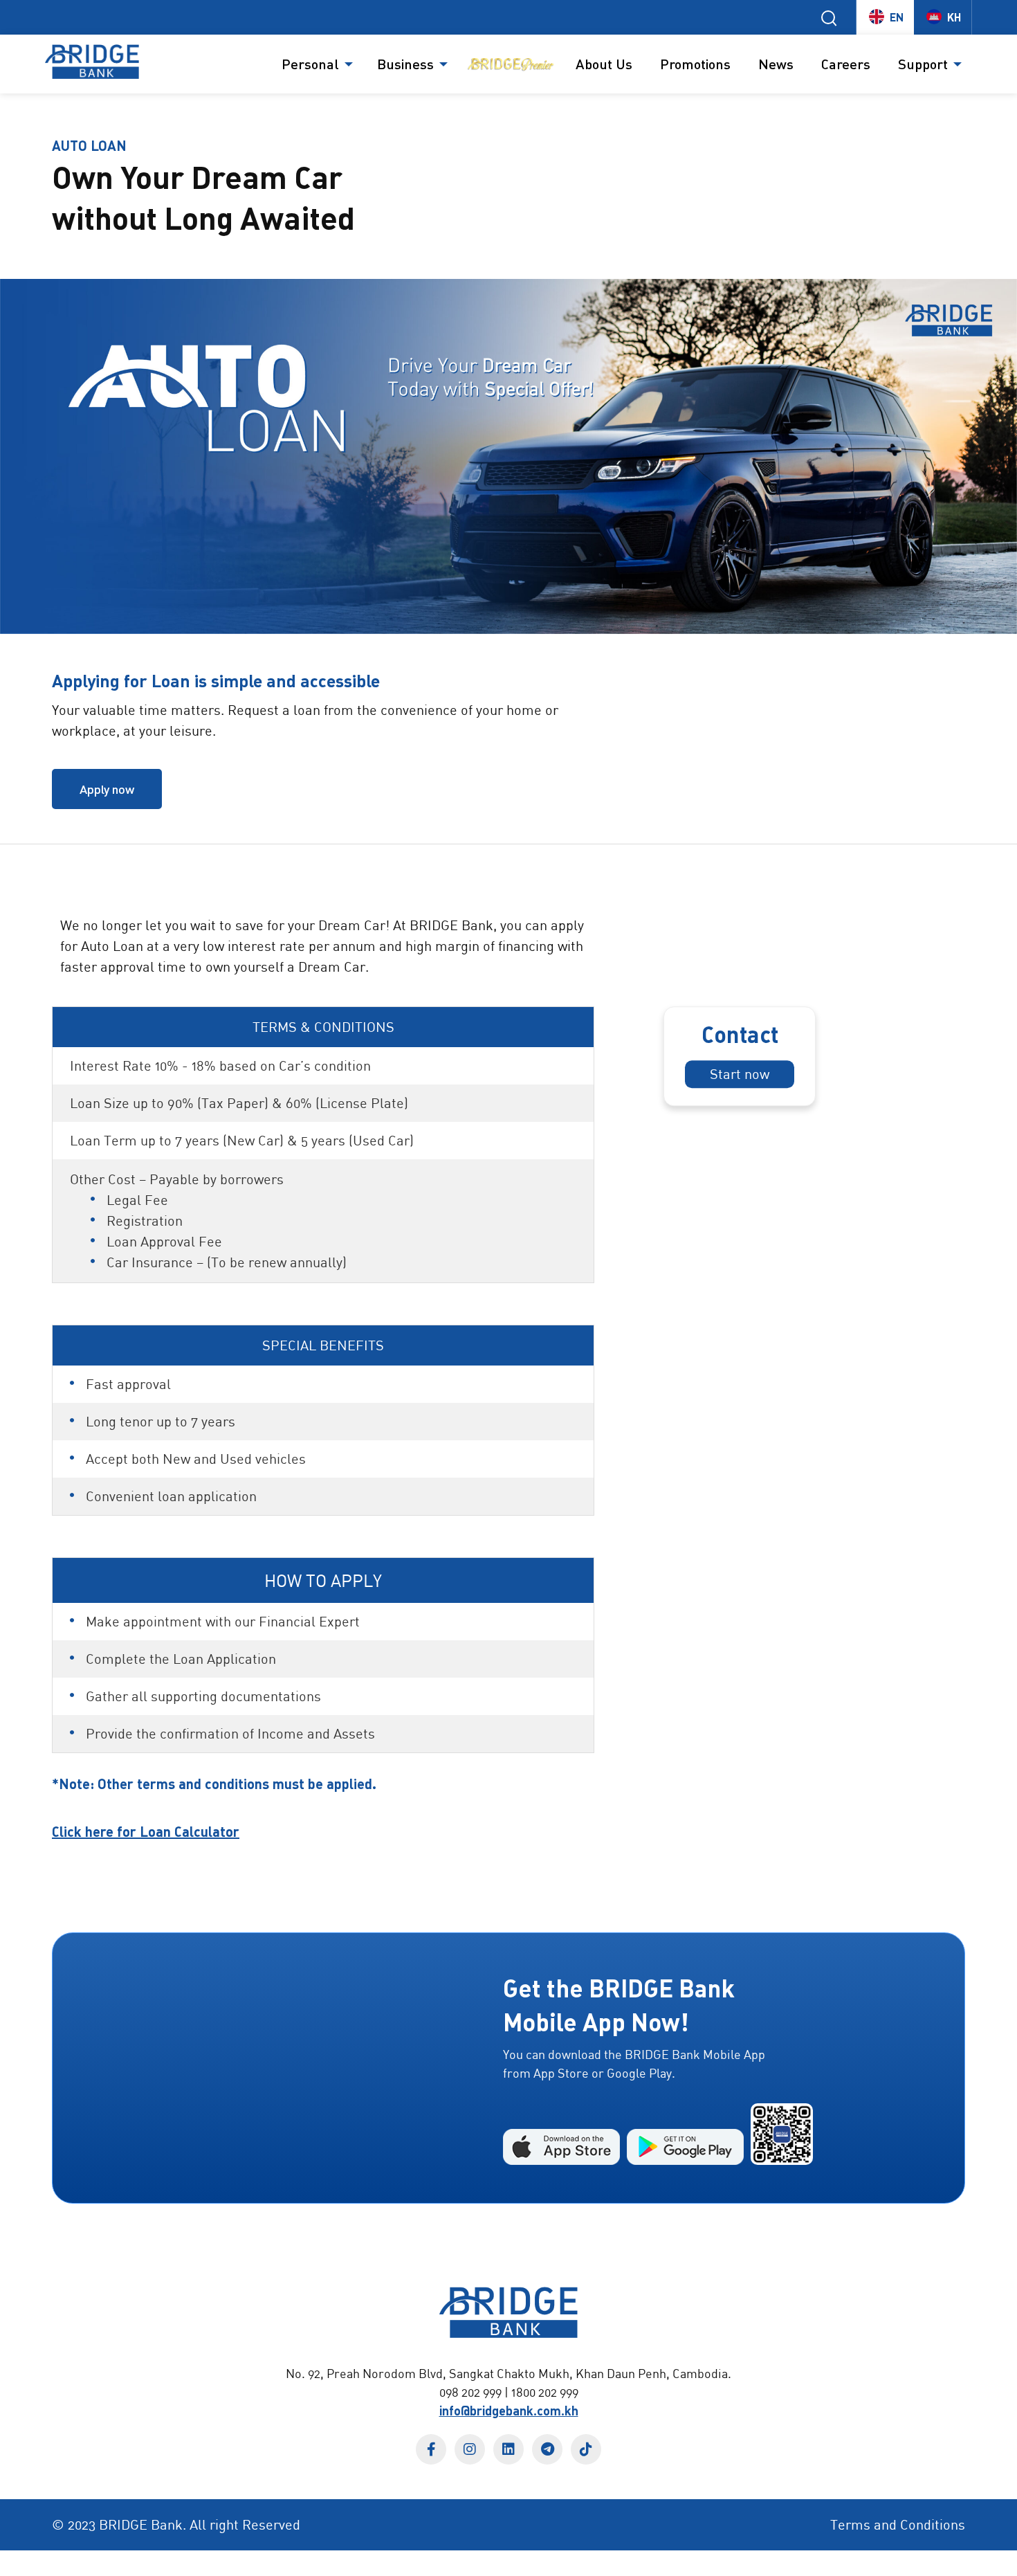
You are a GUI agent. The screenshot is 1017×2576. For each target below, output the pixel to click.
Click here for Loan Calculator (146, 1831)
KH (954, 17)
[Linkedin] (508, 2449)
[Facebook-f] (431, 2449)
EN (897, 17)
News (776, 64)
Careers (846, 64)
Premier (510, 64)
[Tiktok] (586, 2449)
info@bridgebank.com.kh (509, 2411)
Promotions (695, 64)
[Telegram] (547, 2449)
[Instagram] (470, 2449)
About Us (604, 64)
